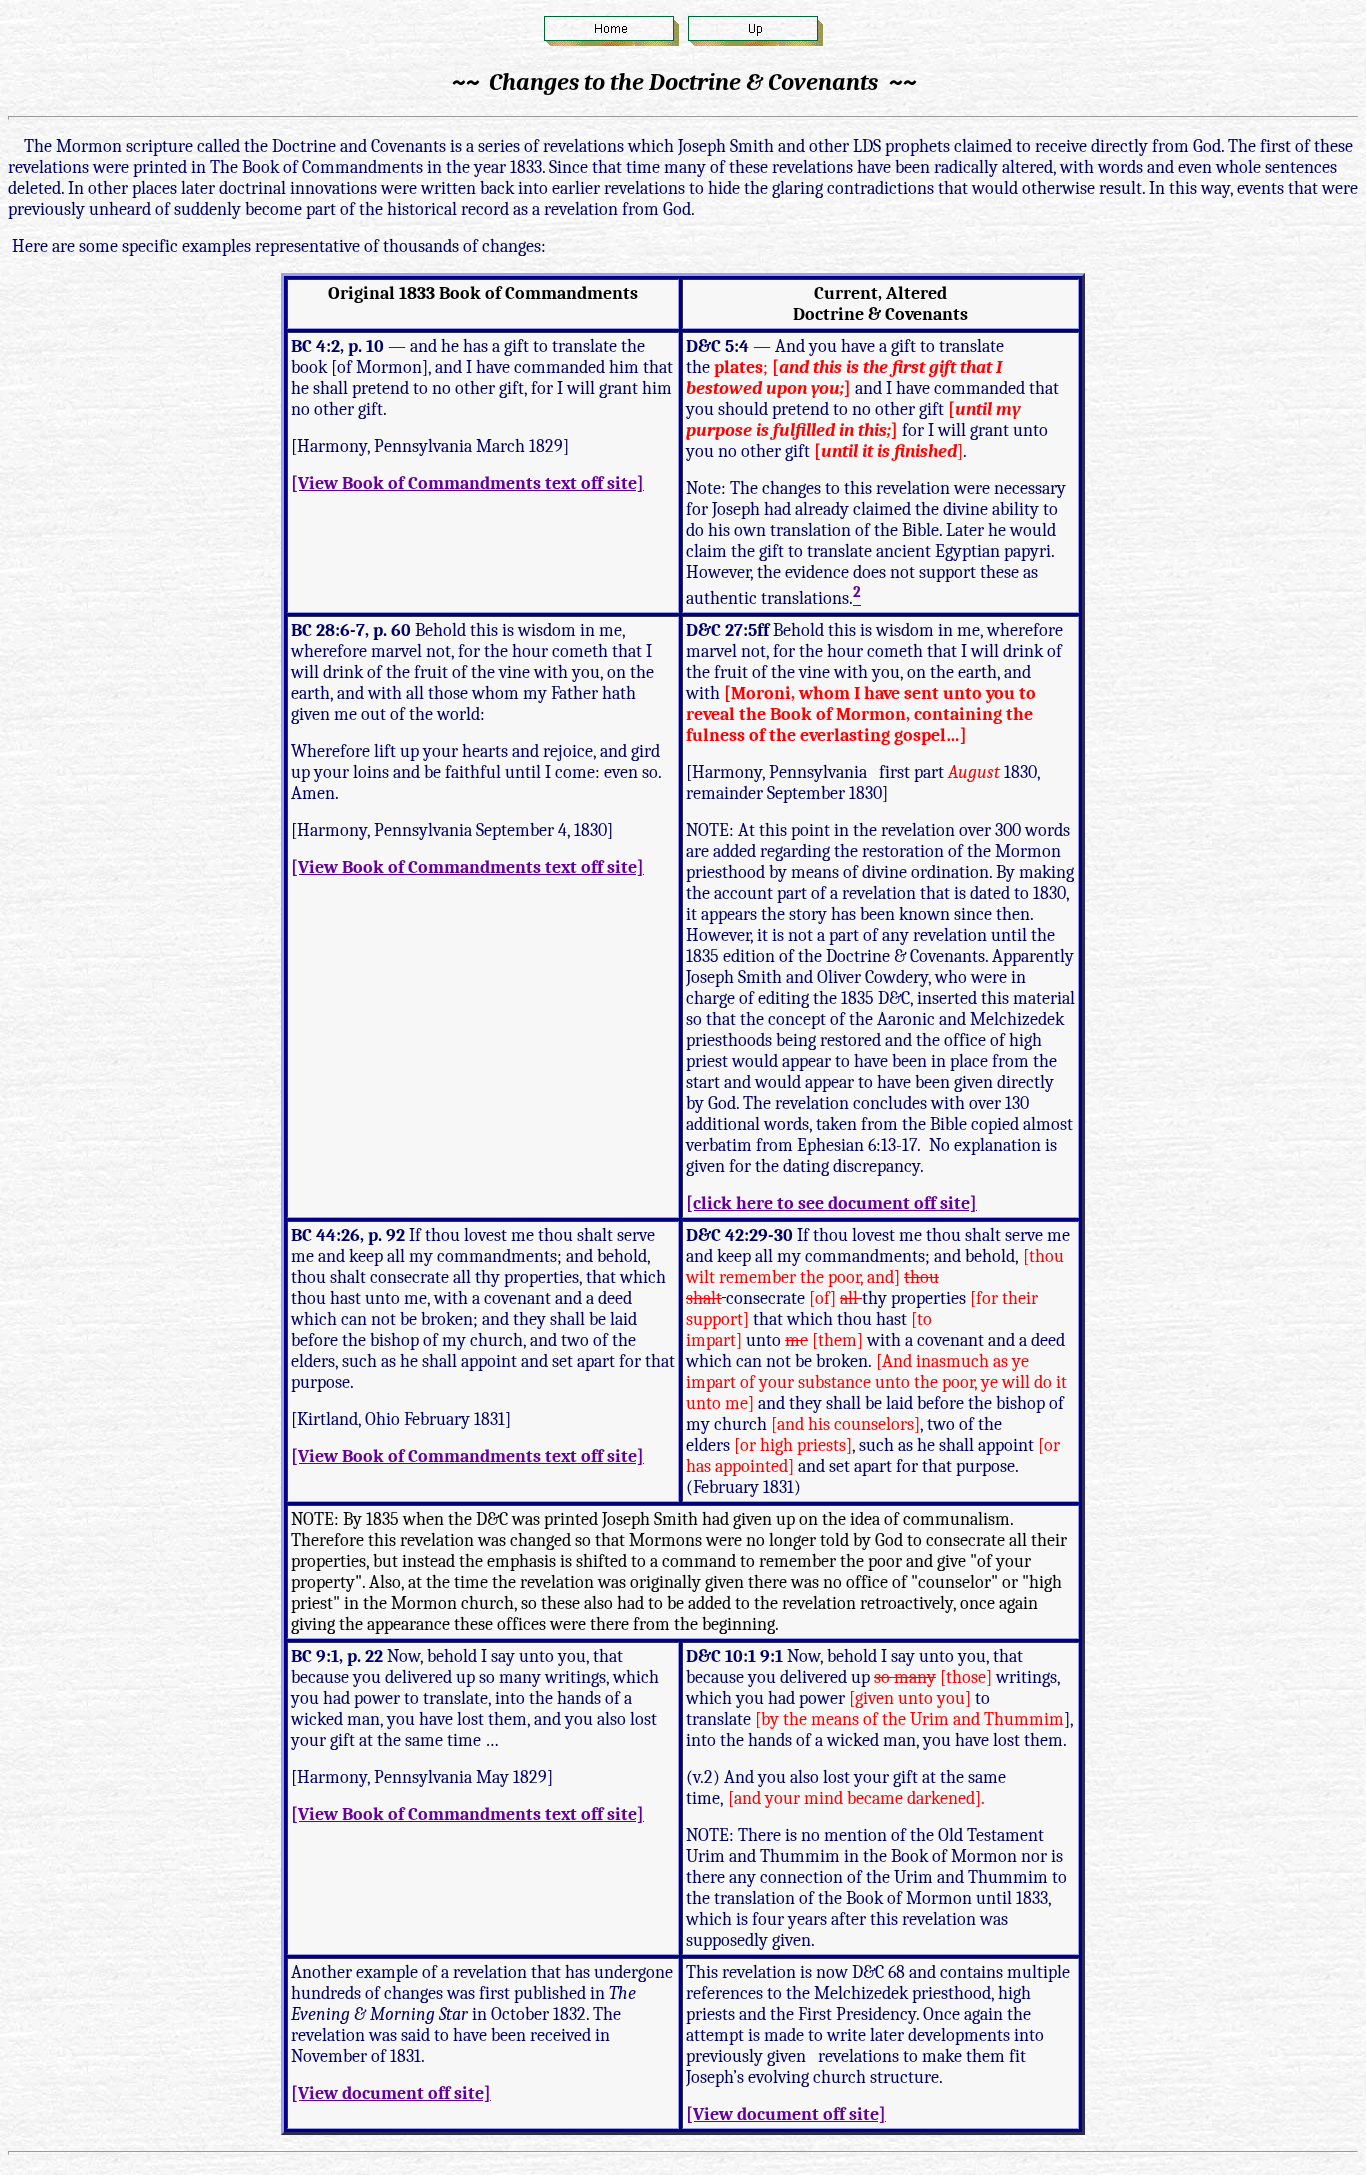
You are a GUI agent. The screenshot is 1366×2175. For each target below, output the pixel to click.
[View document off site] (391, 2093)
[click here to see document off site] (831, 1203)
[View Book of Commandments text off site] (467, 483)
